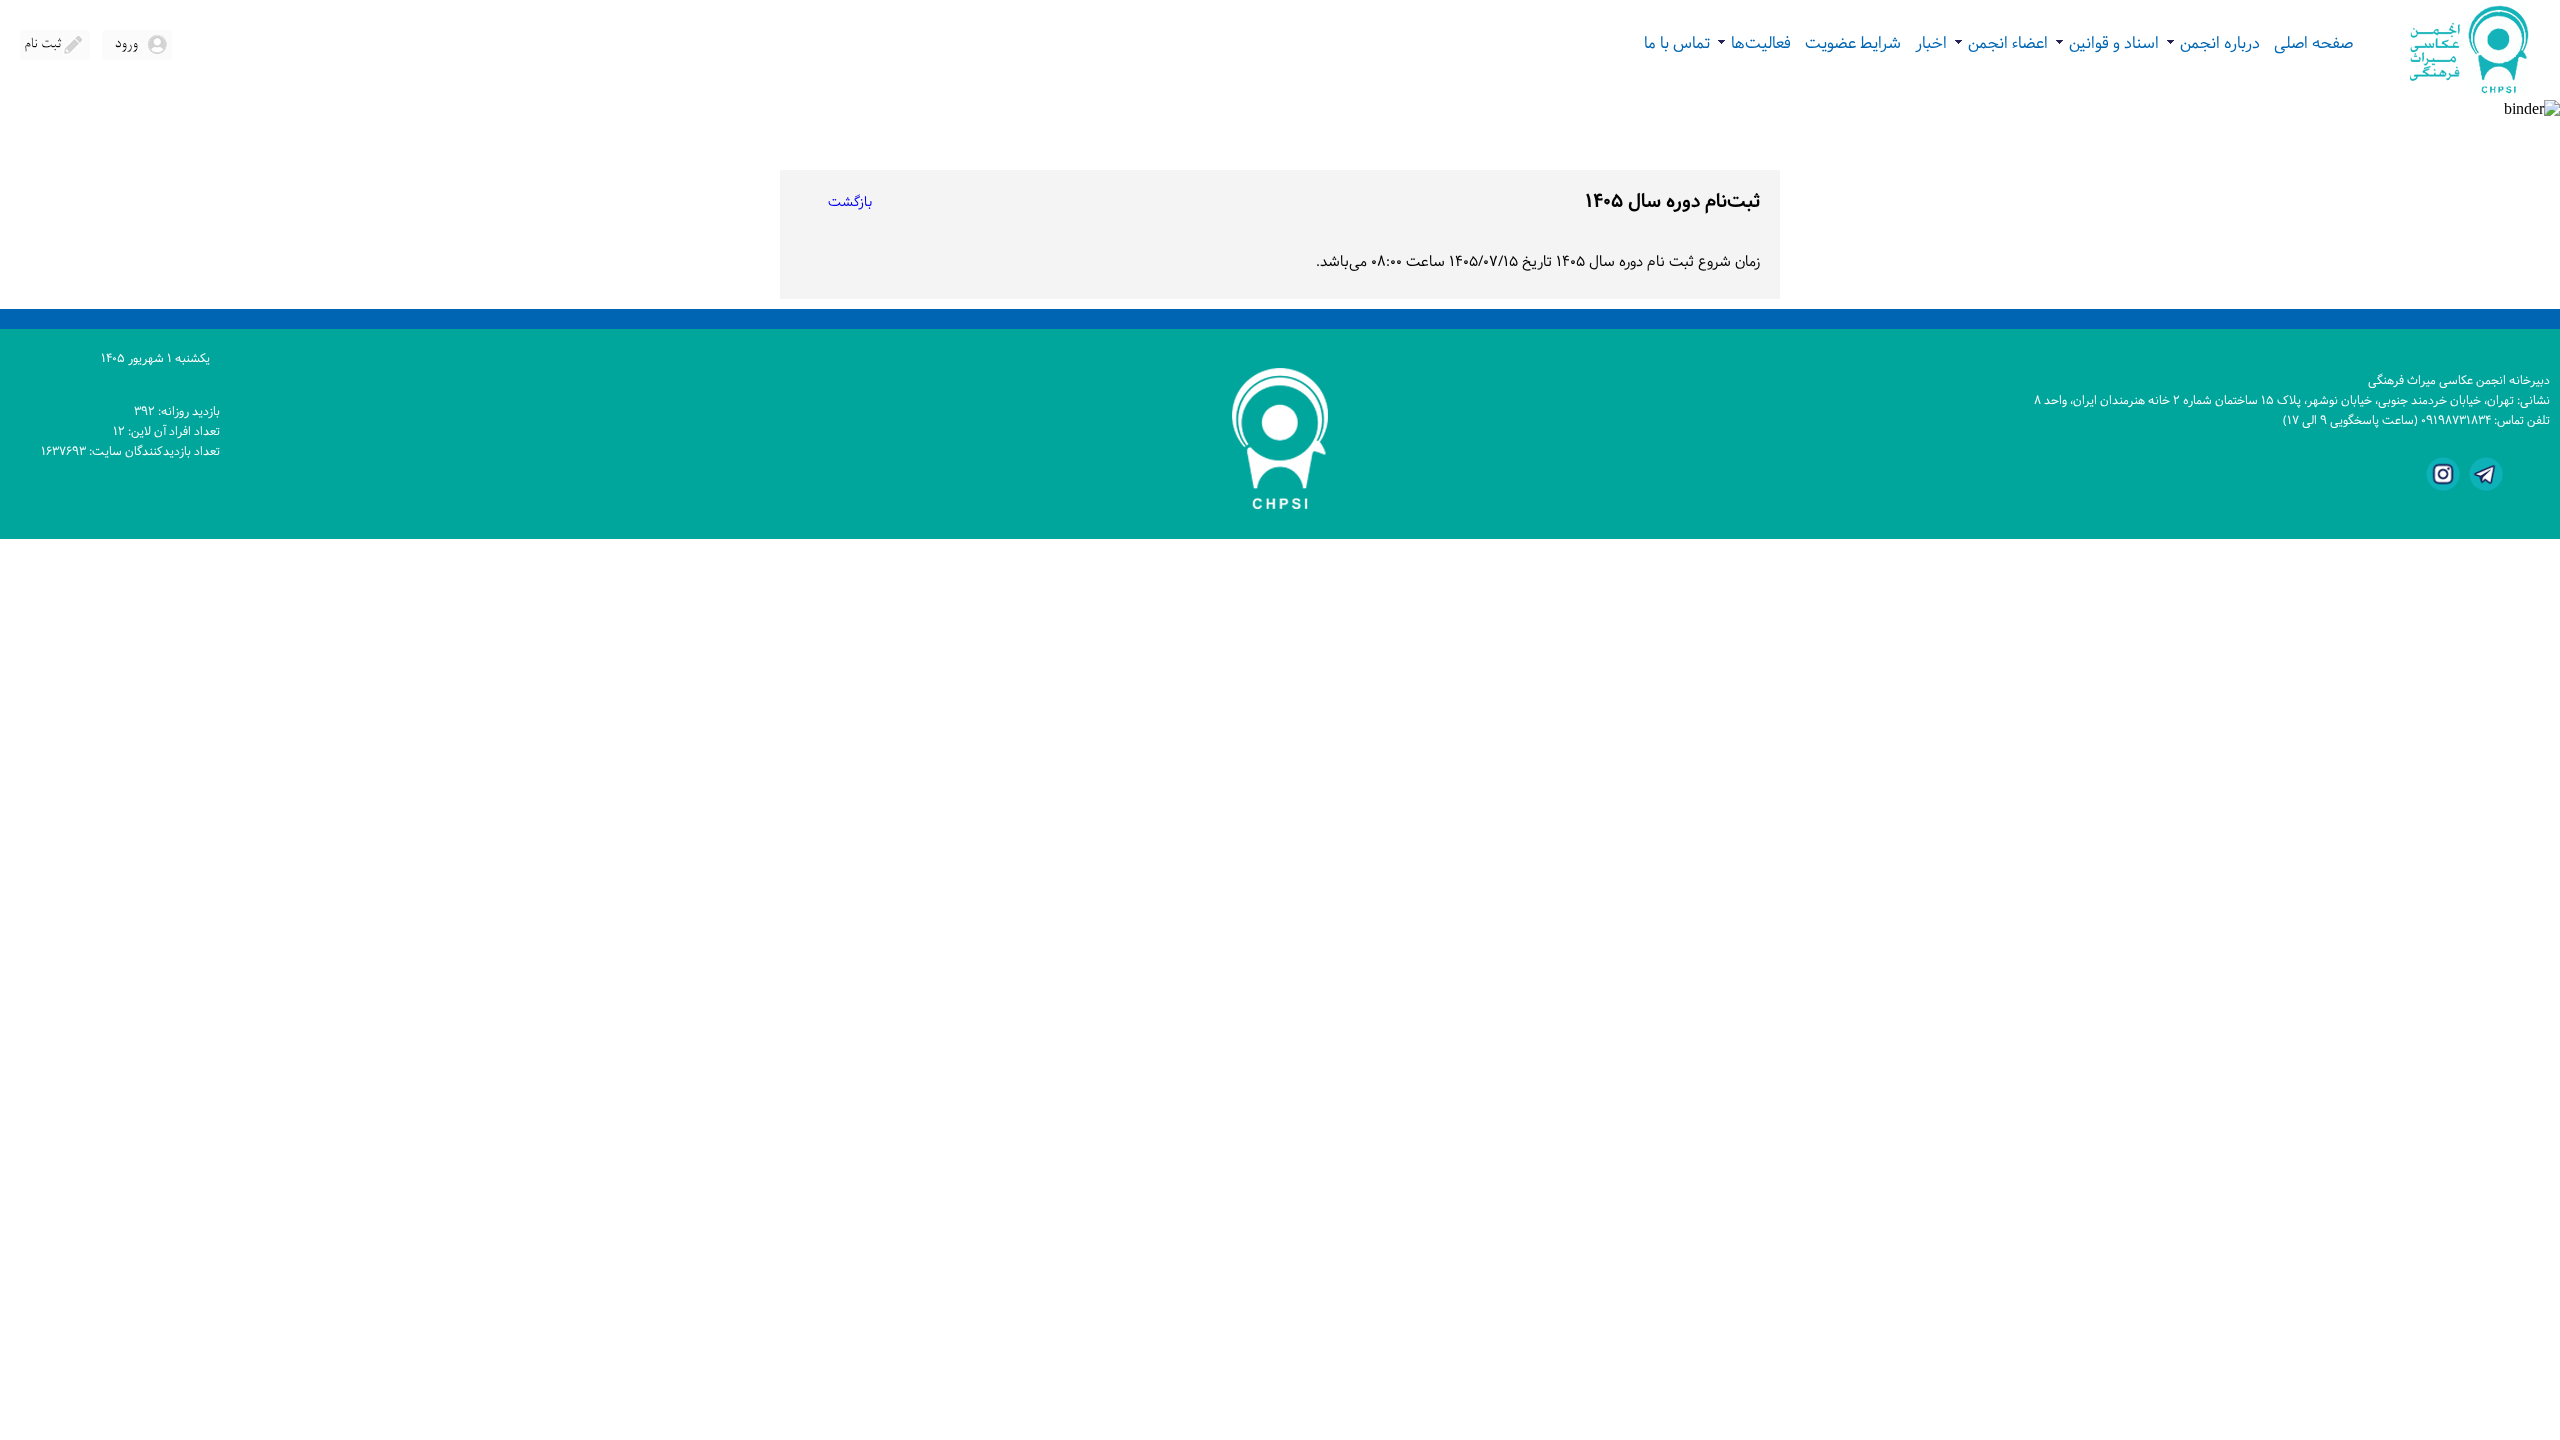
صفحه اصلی (2313, 43)
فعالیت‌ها (1754, 43)
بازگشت (850, 202)
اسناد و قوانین (2107, 43)
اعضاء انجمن (2001, 43)
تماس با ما (1677, 43)
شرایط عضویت (1853, 43)
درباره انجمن (2213, 43)
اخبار (1931, 43)
